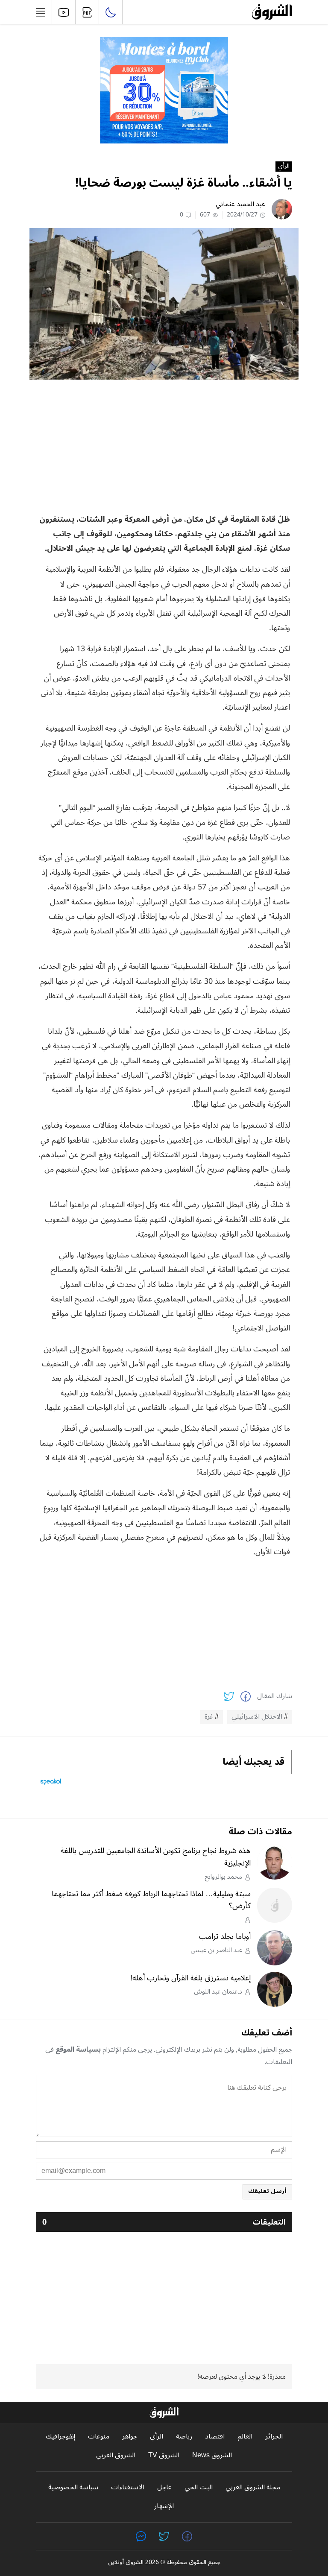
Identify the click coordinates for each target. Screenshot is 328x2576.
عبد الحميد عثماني (240, 204)
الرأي (284, 167)
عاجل (164, 2487)
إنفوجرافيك (60, 2437)
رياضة (184, 2437)
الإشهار (164, 2506)
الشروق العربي (116, 2455)
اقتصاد (215, 2437)
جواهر (130, 2437)
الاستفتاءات (128, 2487)
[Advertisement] (164, 446)
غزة (209, 1717)
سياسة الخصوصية (73, 2487)
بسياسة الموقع (78, 2050)
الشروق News (212, 2455)
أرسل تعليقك (267, 2191)
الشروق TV (164, 2455)
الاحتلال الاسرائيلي (257, 1717)
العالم (245, 2437)
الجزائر (274, 2437)
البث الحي (199, 2487)
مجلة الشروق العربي (253, 2487)
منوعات (99, 2437)
